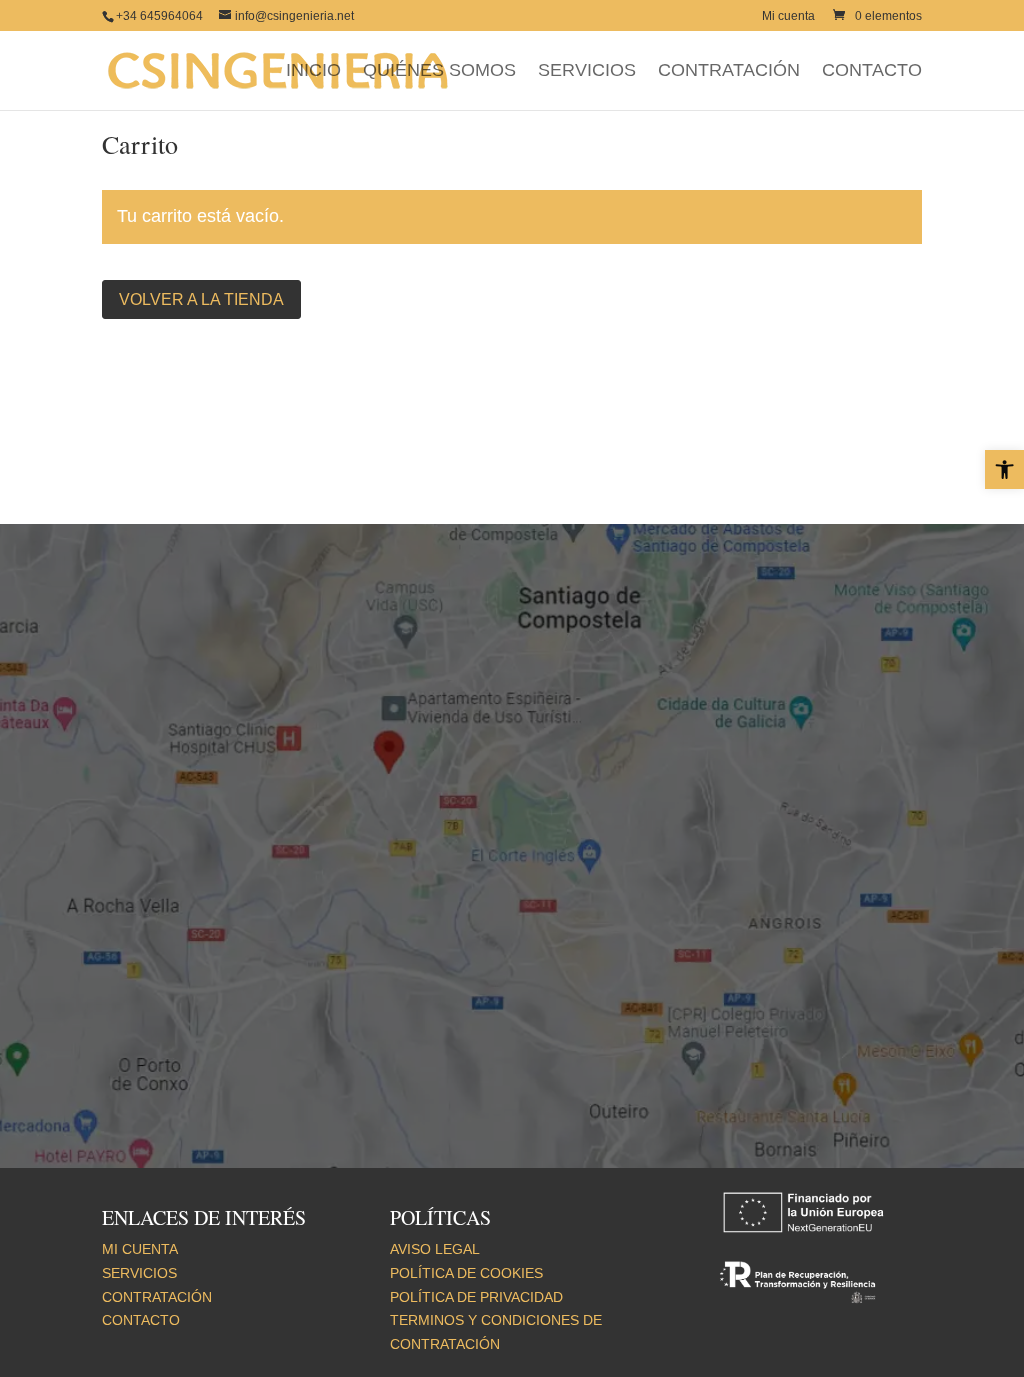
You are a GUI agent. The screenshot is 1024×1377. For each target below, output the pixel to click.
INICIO (313, 71)
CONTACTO (872, 71)
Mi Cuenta (140, 1249)
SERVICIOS (587, 71)
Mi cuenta (788, 16)
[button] (1004, 469)
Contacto (141, 1320)
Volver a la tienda (201, 299)
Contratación (157, 1297)
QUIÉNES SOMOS (439, 71)
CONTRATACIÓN (729, 71)
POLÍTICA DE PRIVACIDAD (476, 1297)
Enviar (443, 1042)
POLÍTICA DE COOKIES (466, 1273)
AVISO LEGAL (435, 1249)
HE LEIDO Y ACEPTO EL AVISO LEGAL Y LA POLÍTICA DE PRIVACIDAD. (300, 998)
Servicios (139, 1273)
